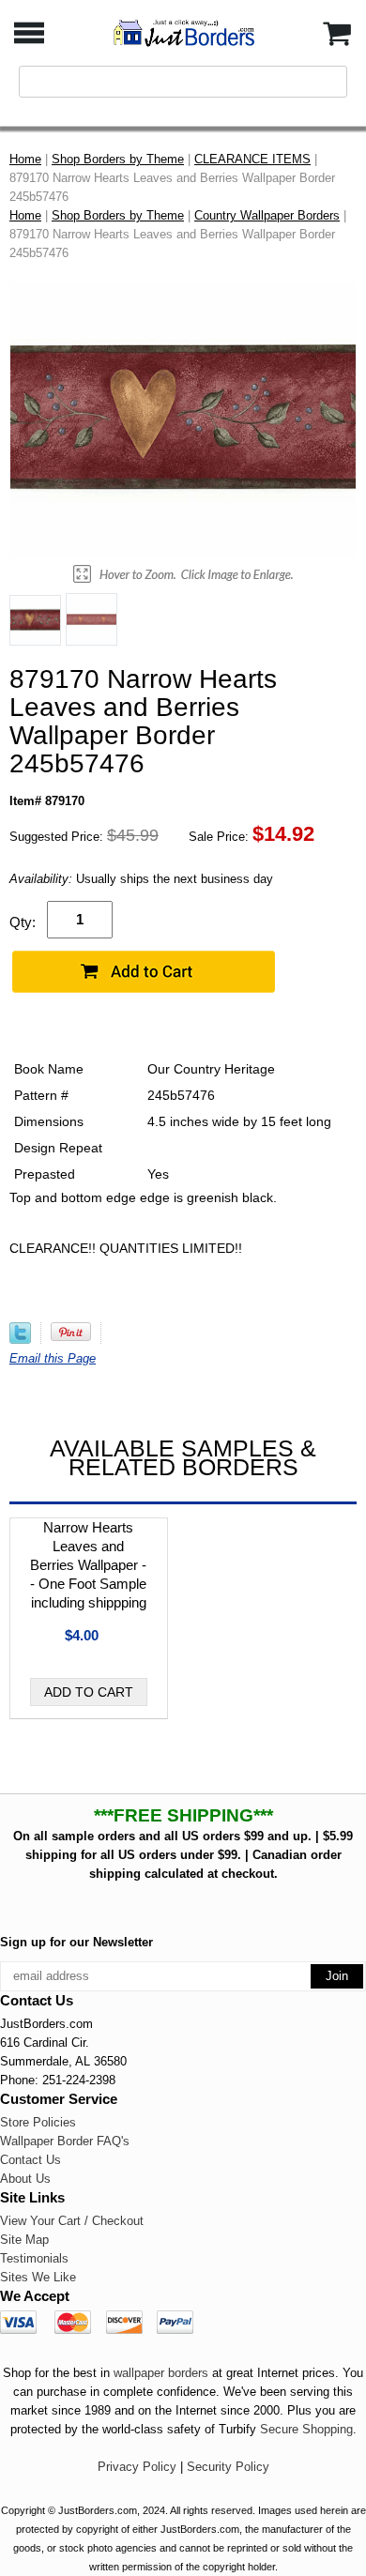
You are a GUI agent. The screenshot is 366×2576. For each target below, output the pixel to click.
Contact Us (30, 2160)
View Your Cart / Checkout (72, 2221)
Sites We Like (38, 2277)
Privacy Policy (137, 2467)
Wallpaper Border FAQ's (65, 2141)
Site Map (24, 2240)
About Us (25, 2179)
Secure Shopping (306, 2429)
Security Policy (228, 2467)
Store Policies (38, 2122)
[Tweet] (20, 1340)
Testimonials (34, 2258)
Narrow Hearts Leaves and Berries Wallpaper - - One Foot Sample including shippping (88, 1565)
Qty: (23, 922)
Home (25, 159)
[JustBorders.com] (183, 31)
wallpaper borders (161, 2373)
